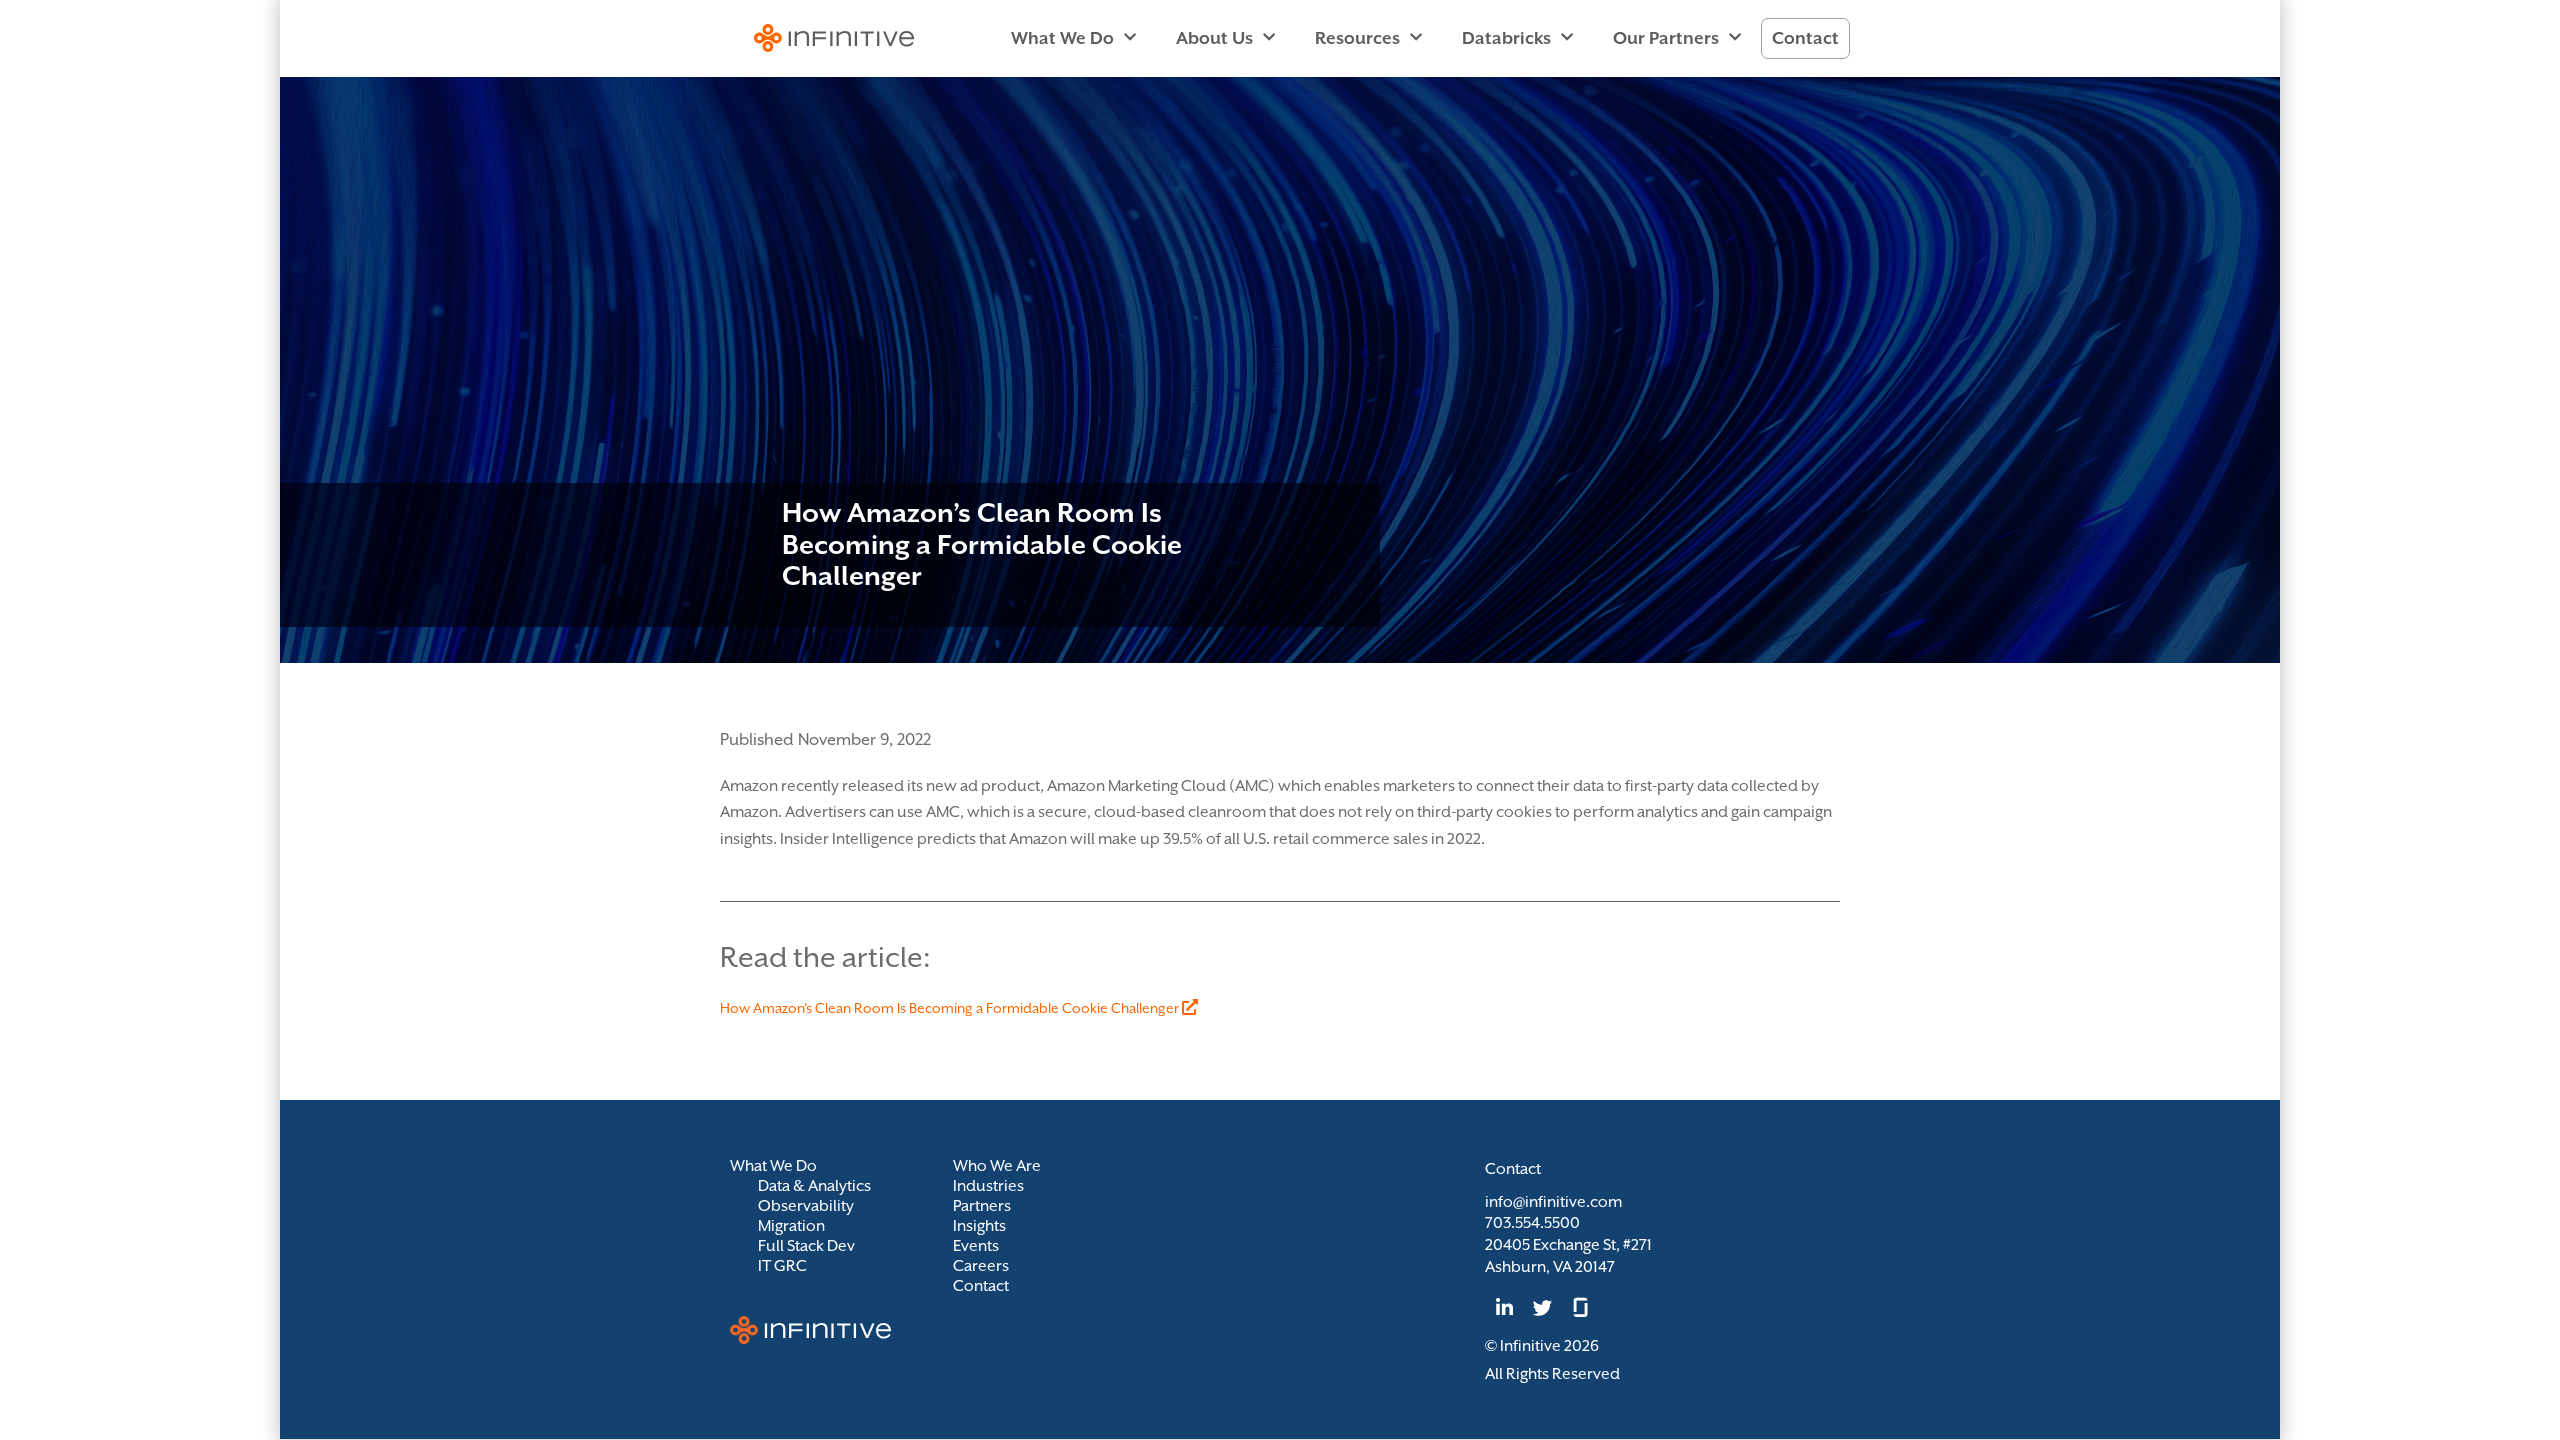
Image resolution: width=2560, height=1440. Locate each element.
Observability (806, 1206)
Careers (981, 1266)
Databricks (1506, 38)
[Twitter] (1542, 1307)
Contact (1805, 38)
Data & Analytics (814, 1186)
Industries (988, 1186)
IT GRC (782, 1266)
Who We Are (997, 1166)
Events (976, 1246)
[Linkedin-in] (1504, 1307)
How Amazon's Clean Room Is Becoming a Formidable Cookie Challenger (951, 1008)
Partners (982, 1206)
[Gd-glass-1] (1581, 1307)
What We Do (1062, 38)
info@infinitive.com (1553, 1202)
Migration (791, 1226)
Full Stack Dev (806, 1246)
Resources (1357, 38)
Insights (979, 1226)
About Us (1214, 38)
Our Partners (1666, 38)
